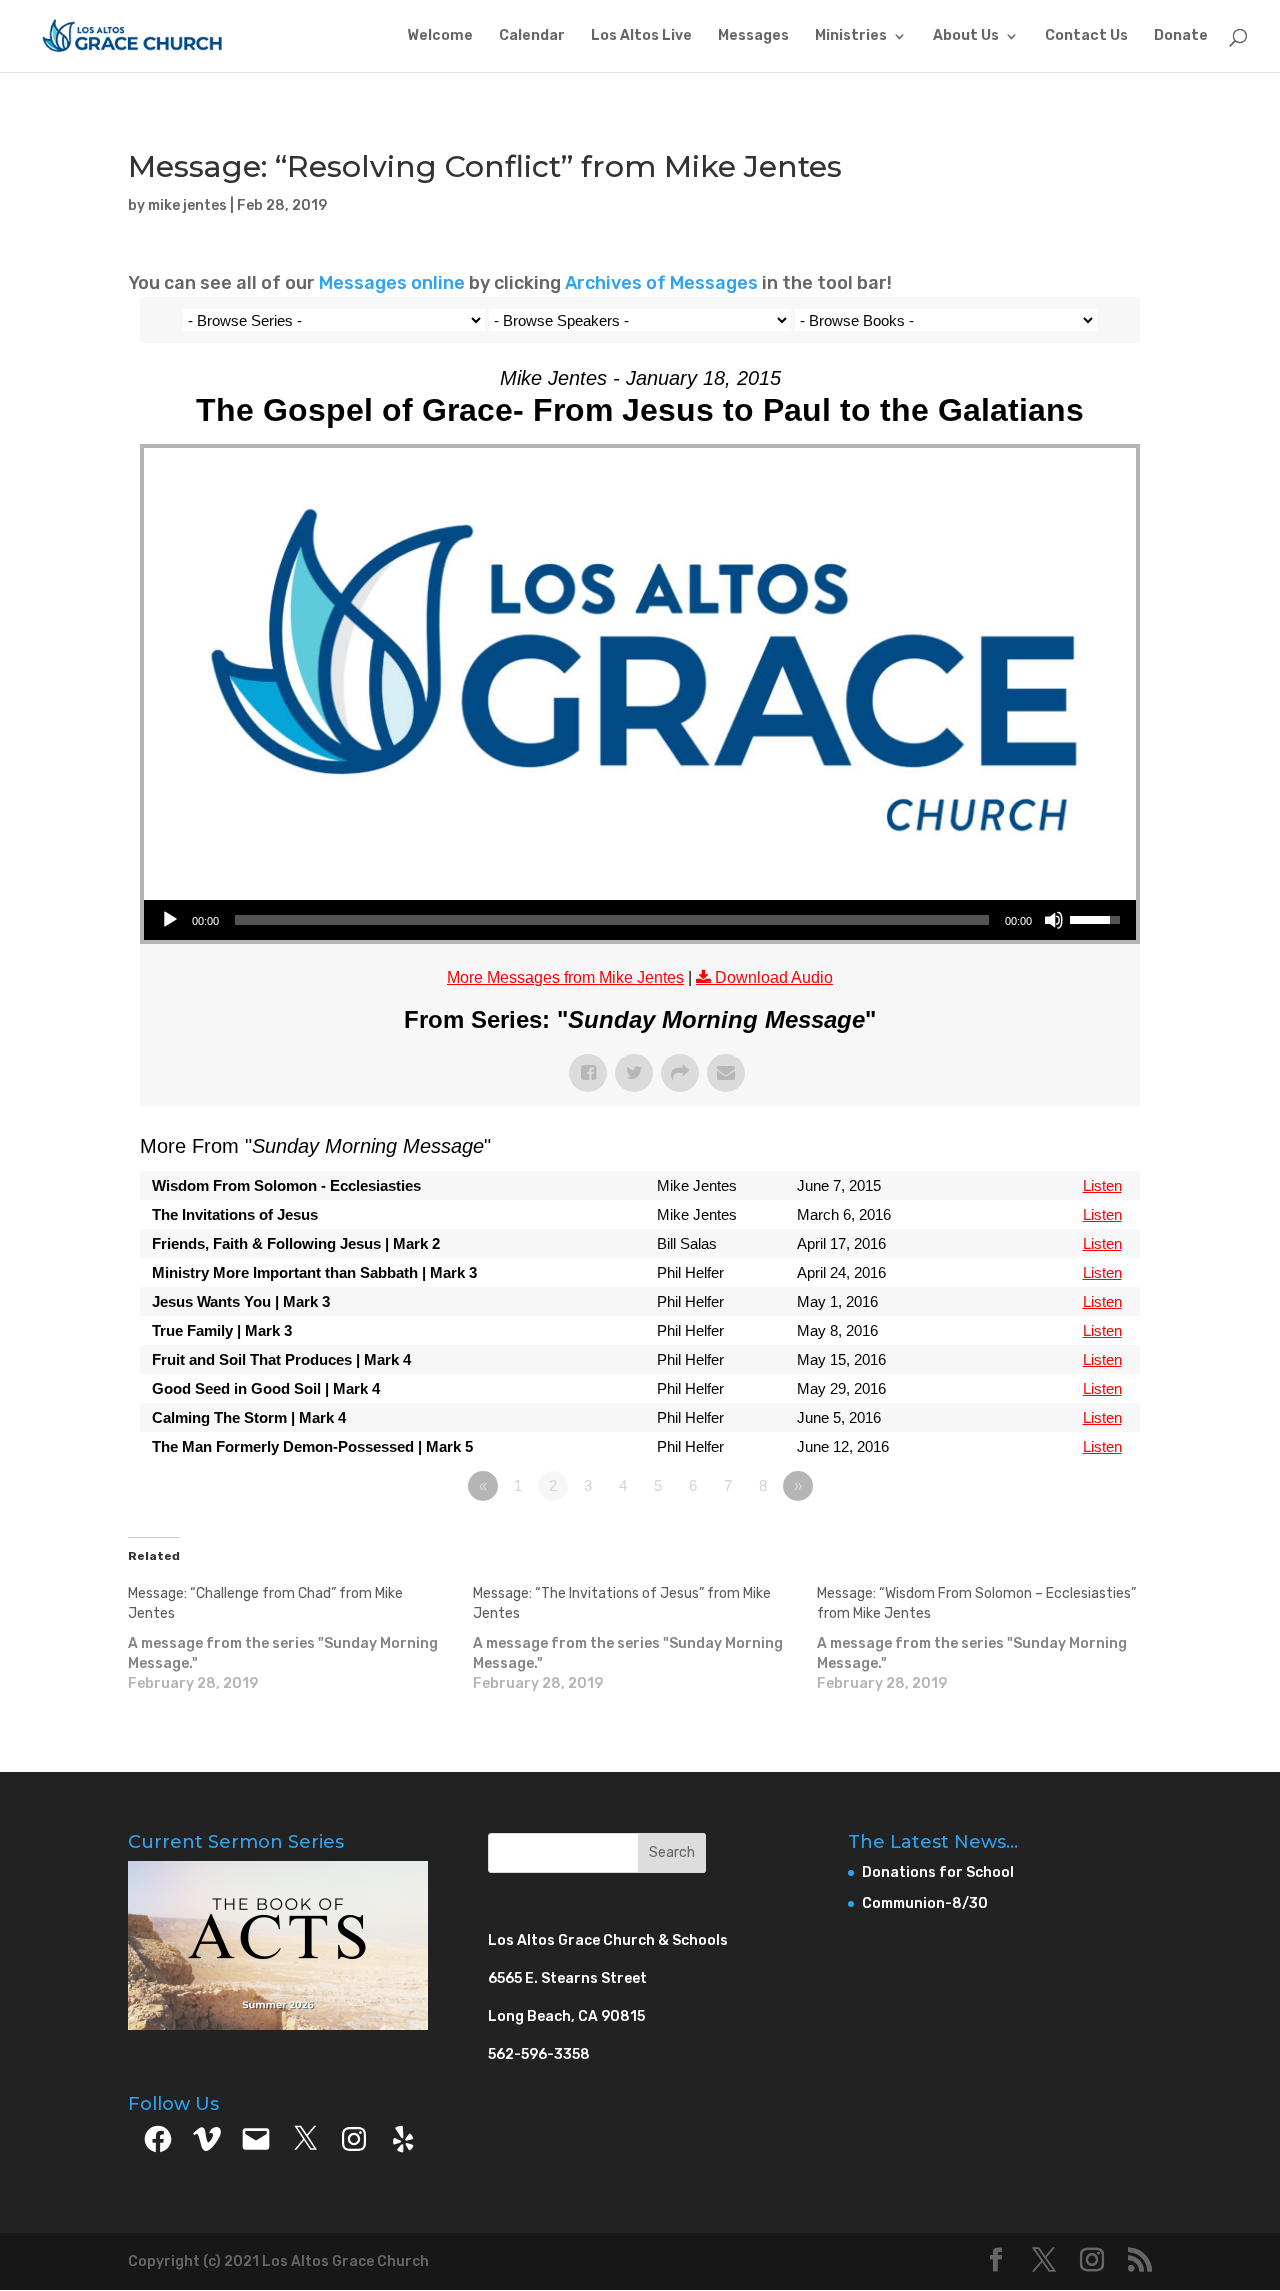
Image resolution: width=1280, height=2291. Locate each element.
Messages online (392, 283)
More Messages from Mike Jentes (565, 977)
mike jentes (187, 205)
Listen (1102, 1185)
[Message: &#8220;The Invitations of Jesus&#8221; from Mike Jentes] (645, 1639)
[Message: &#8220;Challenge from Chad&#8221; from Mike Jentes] (300, 1639)
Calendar (532, 36)
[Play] (170, 920)
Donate (1181, 36)
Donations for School (938, 1872)
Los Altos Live (641, 36)
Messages (753, 36)
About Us (966, 36)
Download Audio (774, 977)
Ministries (851, 36)
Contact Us (1086, 36)
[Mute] (1054, 920)
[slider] (612, 920)
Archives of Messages (663, 283)
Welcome (440, 36)
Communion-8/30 (925, 1903)
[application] (640, 920)
